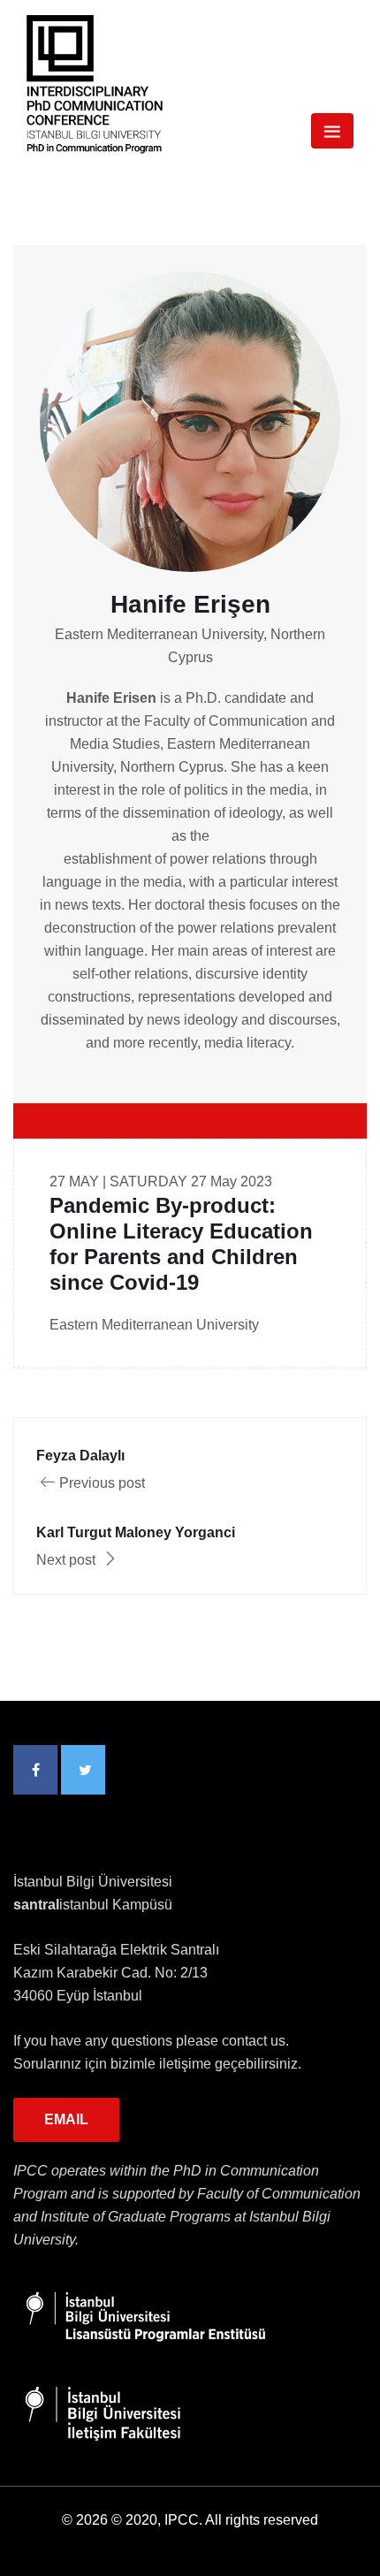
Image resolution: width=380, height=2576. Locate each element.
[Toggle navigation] (332, 131)
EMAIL (66, 2119)
